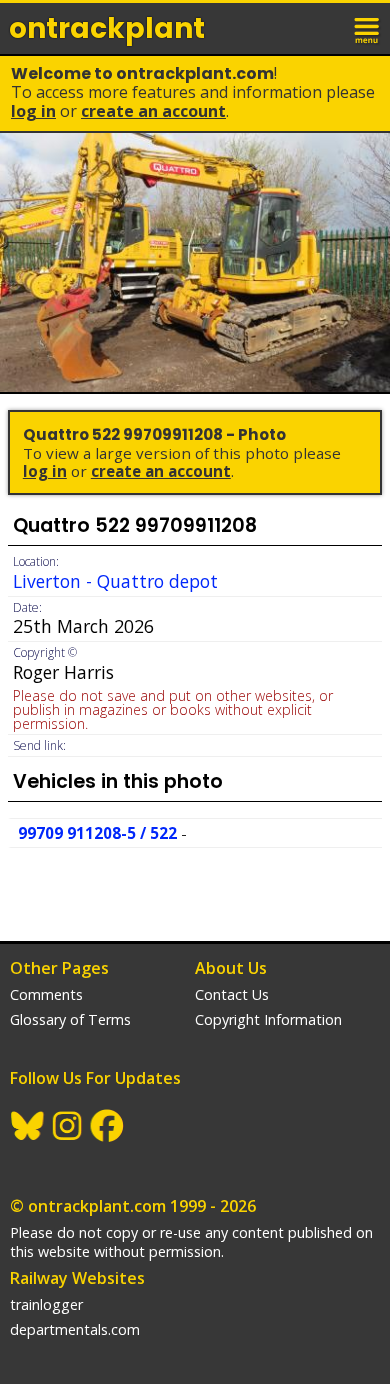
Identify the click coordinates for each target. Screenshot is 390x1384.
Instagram (68, 1126)
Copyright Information (268, 1019)
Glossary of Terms (70, 1019)
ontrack (107, 28)
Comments (46, 994)
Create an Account (153, 111)
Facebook (108, 1126)
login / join (324, 28)
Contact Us (232, 994)
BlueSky (28, 1126)
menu (368, 28)
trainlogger (46, 1304)
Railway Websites (77, 1278)
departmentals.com (75, 1329)
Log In (33, 111)
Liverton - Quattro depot (115, 581)
